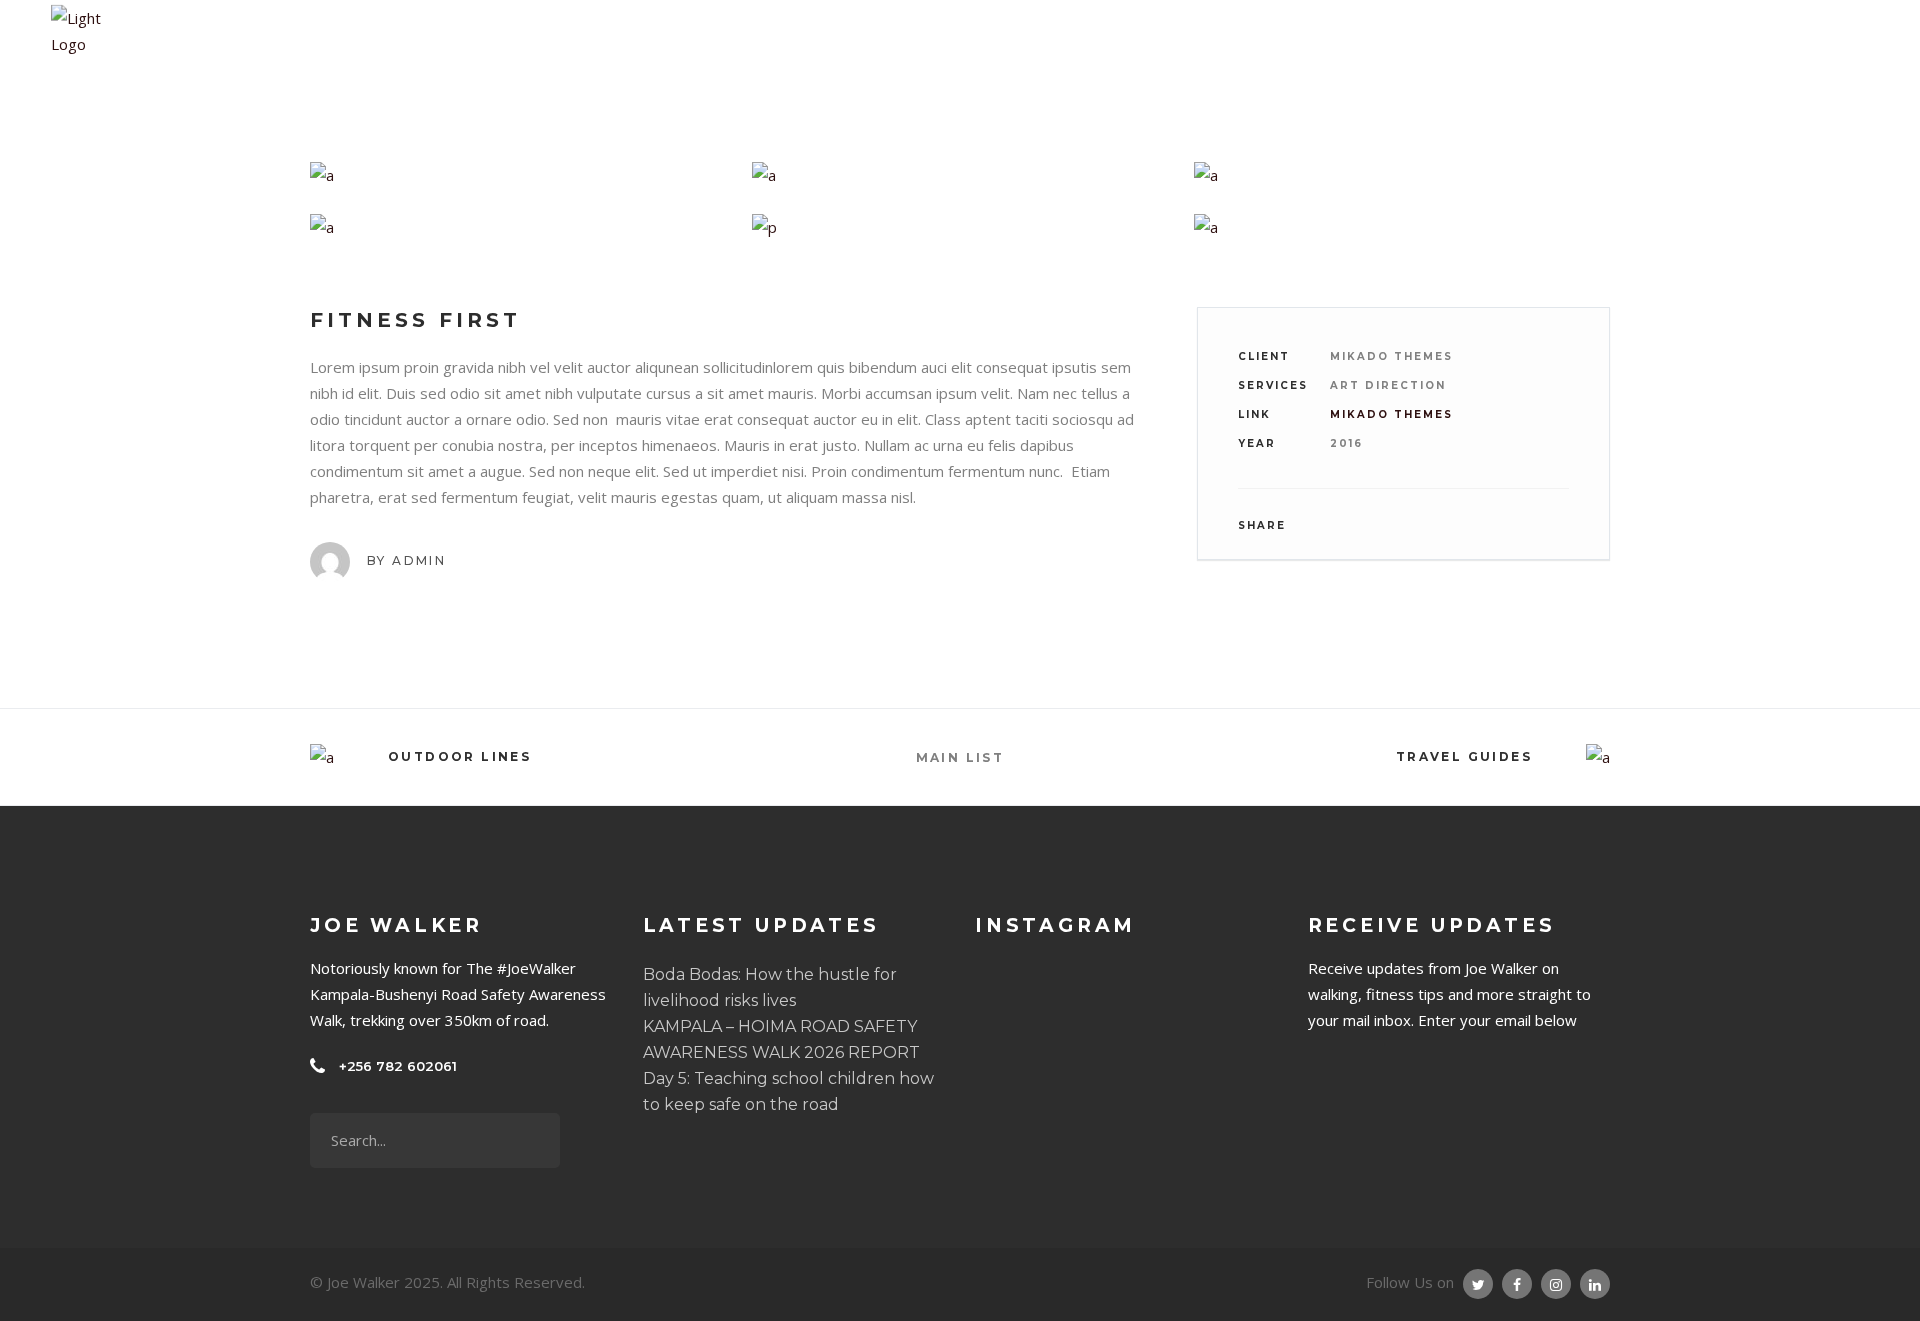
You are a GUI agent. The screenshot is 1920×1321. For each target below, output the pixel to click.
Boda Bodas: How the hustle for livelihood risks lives (770, 987)
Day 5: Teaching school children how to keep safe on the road (788, 1091)
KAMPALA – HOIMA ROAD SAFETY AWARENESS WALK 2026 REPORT (781, 1039)
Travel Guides (1464, 756)
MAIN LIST (960, 757)
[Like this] (1568, 525)
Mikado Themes (1391, 414)
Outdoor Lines (459, 756)
